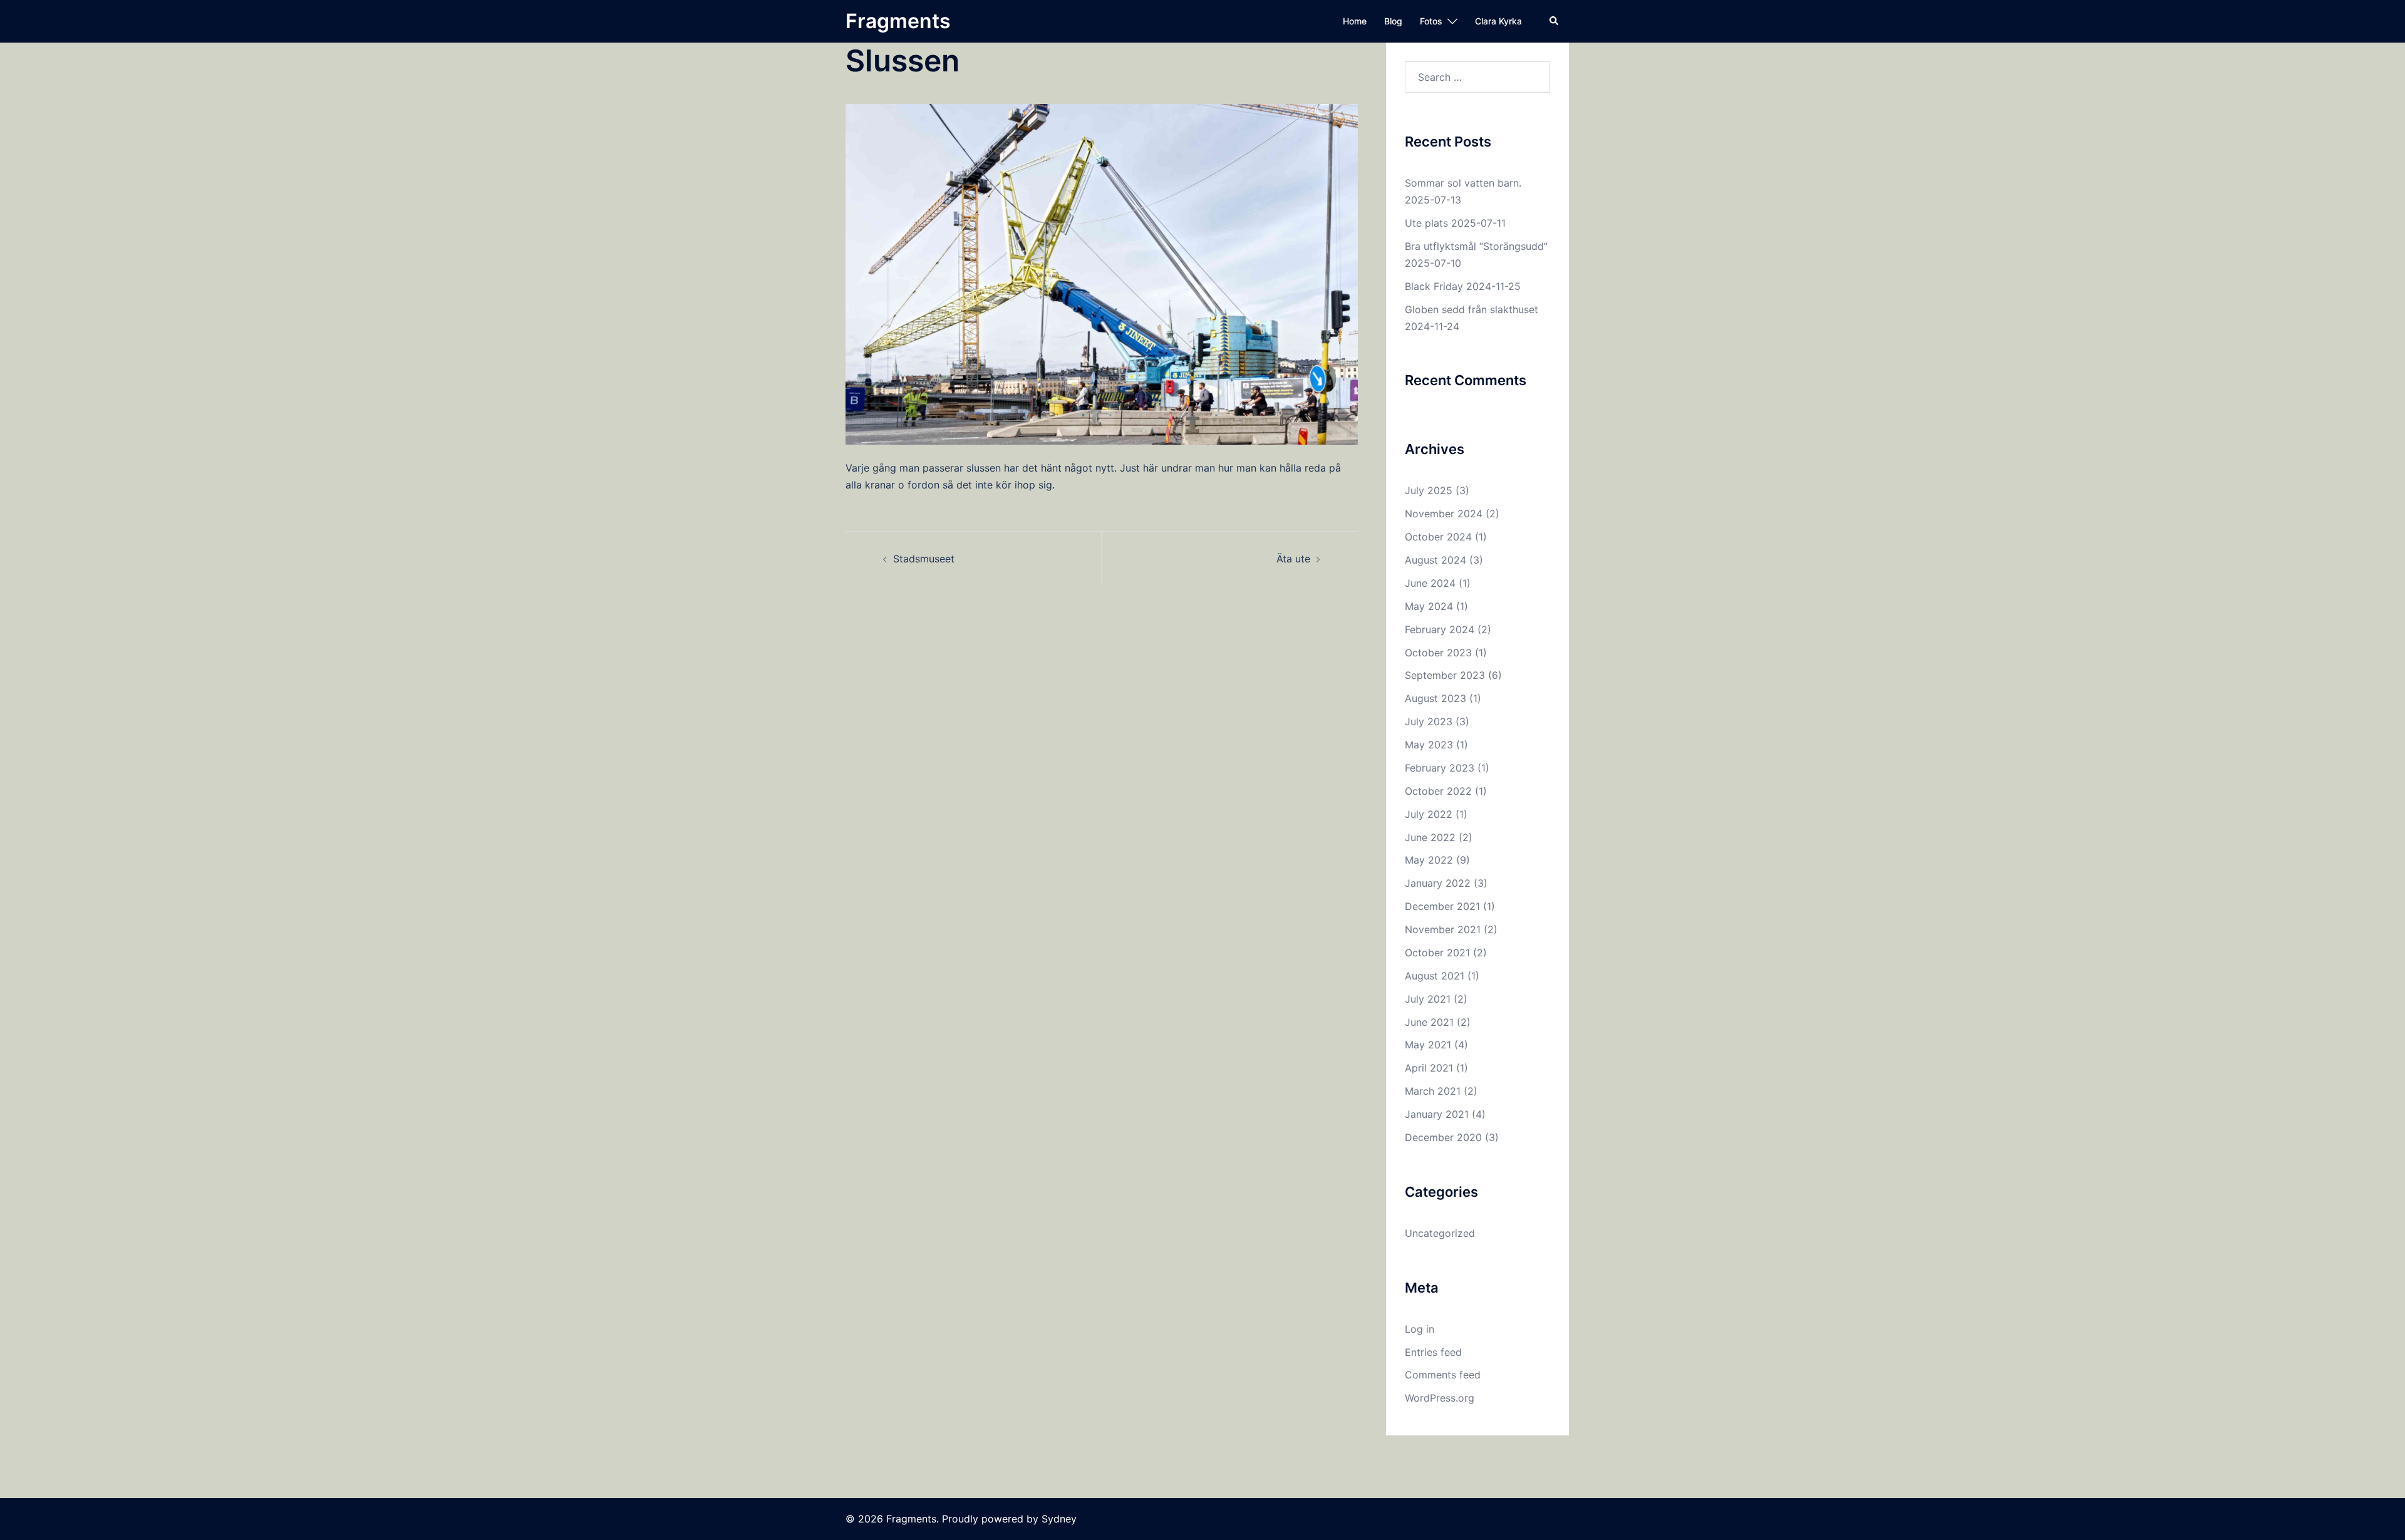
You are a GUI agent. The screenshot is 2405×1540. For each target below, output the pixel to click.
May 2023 (1429, 745)
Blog (1393, 21)
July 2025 (1429, 490)
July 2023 (1429, 721)
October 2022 (1438, 791)
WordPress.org (1440, 1398)
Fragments (898, 21)
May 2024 (1429, 606)
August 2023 (1435, 698)
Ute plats (1426, 223)
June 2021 (1429, 1022)
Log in (1420, 1329)
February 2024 (1440, 629)
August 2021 (1435, 976)
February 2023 (1440, 768)
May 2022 (1429, 860)
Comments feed (1443, 1375)
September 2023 (1445, 675)
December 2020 (1443, 1137)
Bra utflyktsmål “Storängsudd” (1476, 246)
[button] (1554, 21)
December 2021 (1442, 906)
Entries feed (1433, 1352)
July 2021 (1428, 999)
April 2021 (1429, 1068)
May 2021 (1428, 1045)
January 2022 (1438, 883)
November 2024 (1444, 514)
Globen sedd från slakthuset (1471, 309)
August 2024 (1435, 560)
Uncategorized (1440, 1233)
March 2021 (1433, 1091)
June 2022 (1430, 837)
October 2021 (1437, 953)
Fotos (1431, 21)
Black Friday (1434, 286)
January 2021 (1437, 1114)
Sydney (1059, 1519)
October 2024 (1438, 537)
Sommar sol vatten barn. (1463, 183)
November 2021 (1443, 929)
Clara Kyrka (1498, 21)
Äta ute (1293, 559)
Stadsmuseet (924, 559)
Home (1355, 21)
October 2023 (1438, 653)
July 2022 (1429, 814)
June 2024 (1430, 583)
